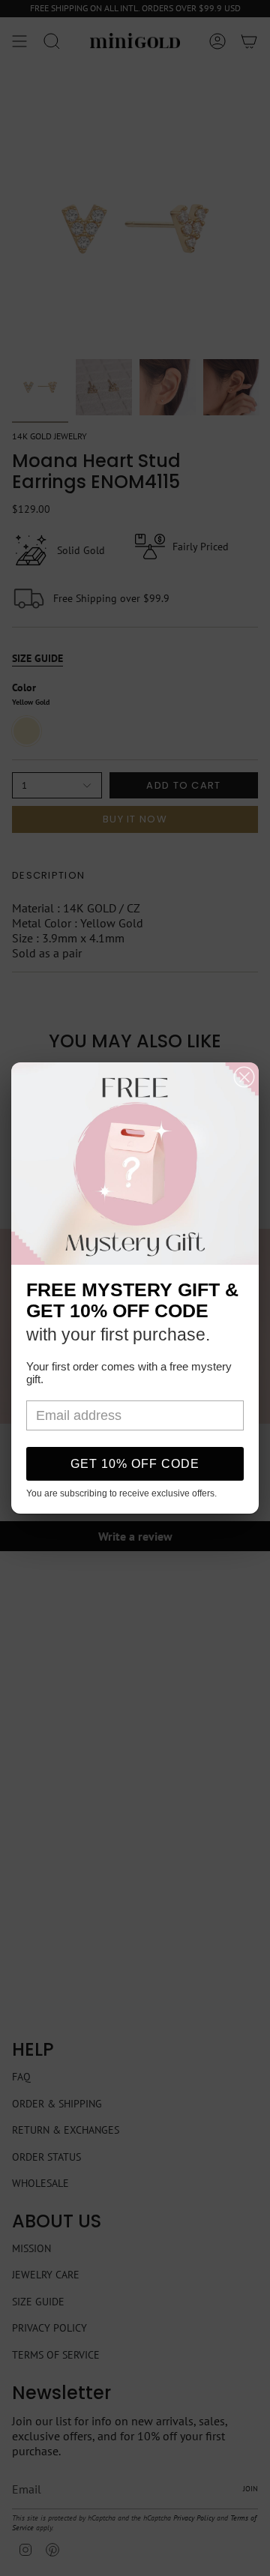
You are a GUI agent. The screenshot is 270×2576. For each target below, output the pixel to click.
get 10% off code (135, 1464)
